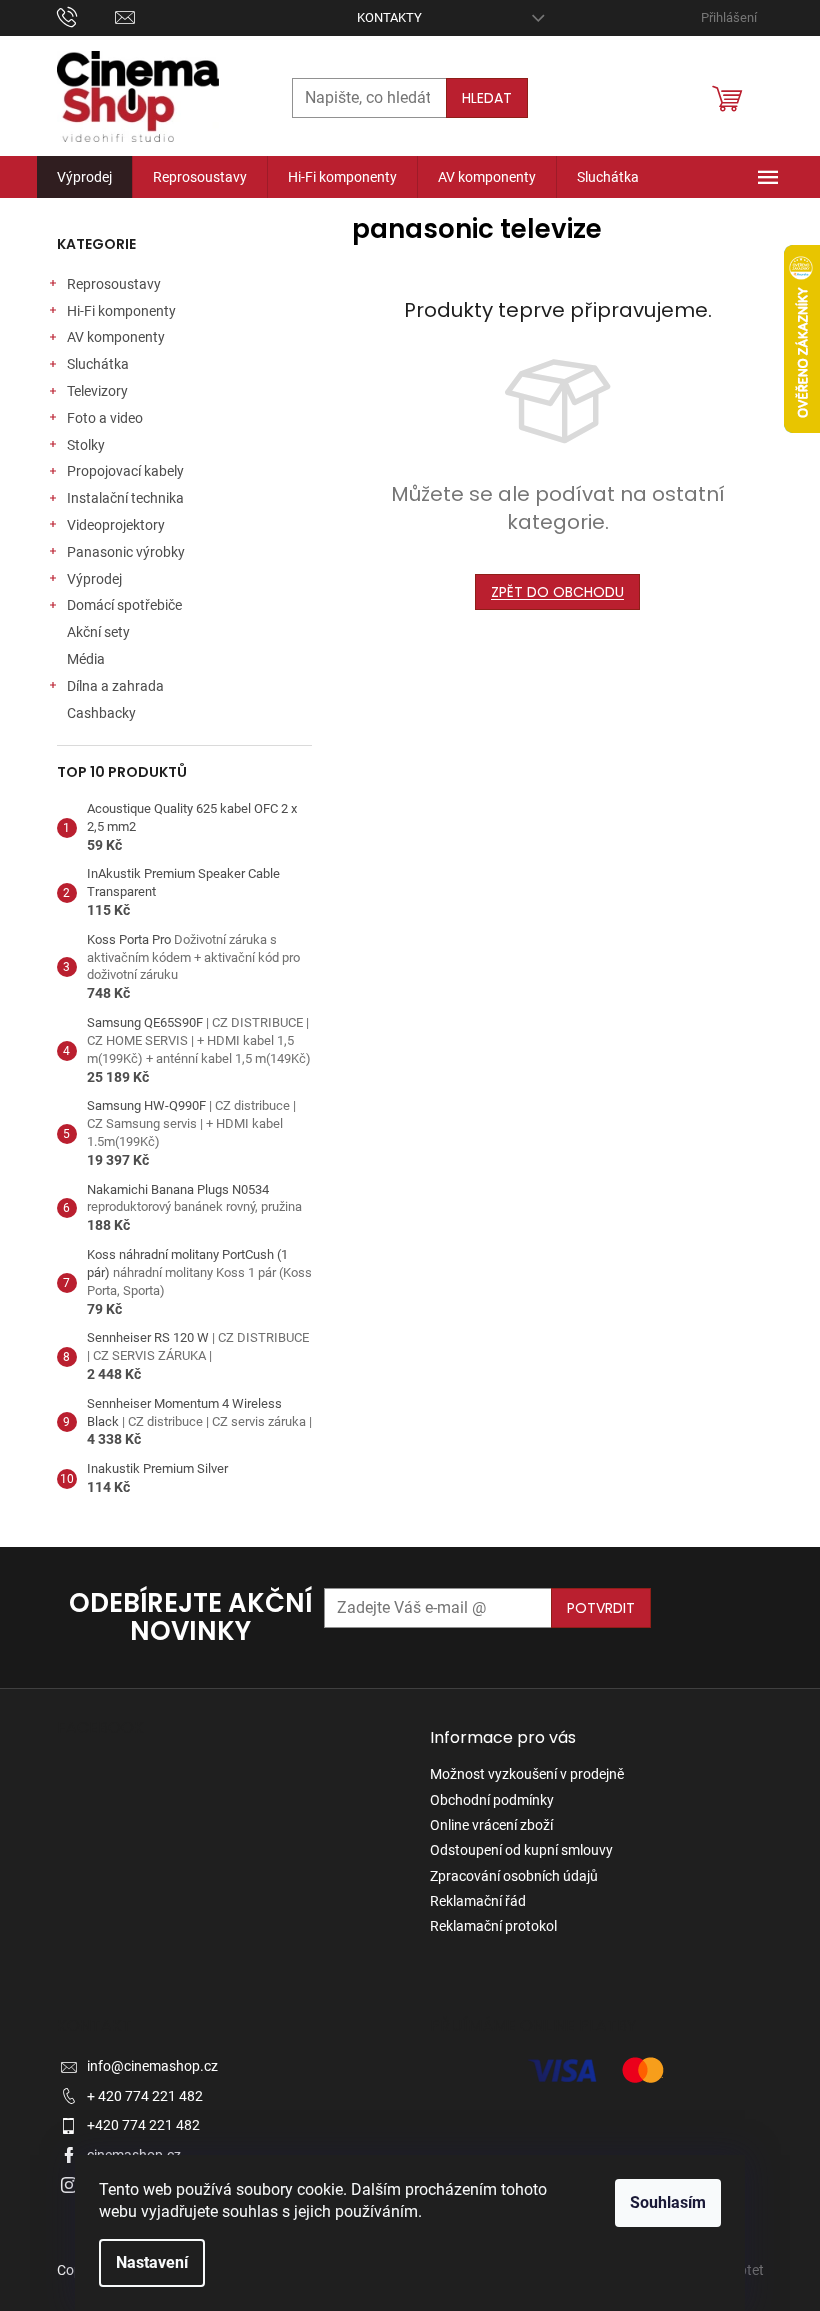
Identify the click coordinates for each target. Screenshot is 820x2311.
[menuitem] (84, 177)
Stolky (86, 445)
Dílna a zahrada (115, 686)
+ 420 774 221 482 (145, 2096)
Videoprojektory (116, 525)
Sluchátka (98, 364)
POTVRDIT (601, 1608)
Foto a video (105, 418)
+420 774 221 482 (143, 2125)
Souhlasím (668, 2202)
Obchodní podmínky (492, 1800)
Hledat (487, 98)
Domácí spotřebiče (124, 605)
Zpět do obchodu (557, 592)
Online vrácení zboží (491, 1825)
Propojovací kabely (125, 471)
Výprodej (94, 579)
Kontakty (389, 17)
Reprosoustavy (114, 284)
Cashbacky (101, 713)
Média (86, 659)
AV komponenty (116, 337)
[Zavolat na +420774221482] (86, 16)
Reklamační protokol (493, 1926)
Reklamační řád (478, 1901)
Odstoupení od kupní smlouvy (521, 1850)
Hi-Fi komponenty (121, 311)
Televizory (97, 391)
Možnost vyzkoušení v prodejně (527, 1774)
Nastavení (152, 2262)
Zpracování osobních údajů (514, 1876)
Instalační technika (125, 498)
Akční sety (98, 632)
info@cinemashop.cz (152, 2066)
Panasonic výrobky (126, 552)
